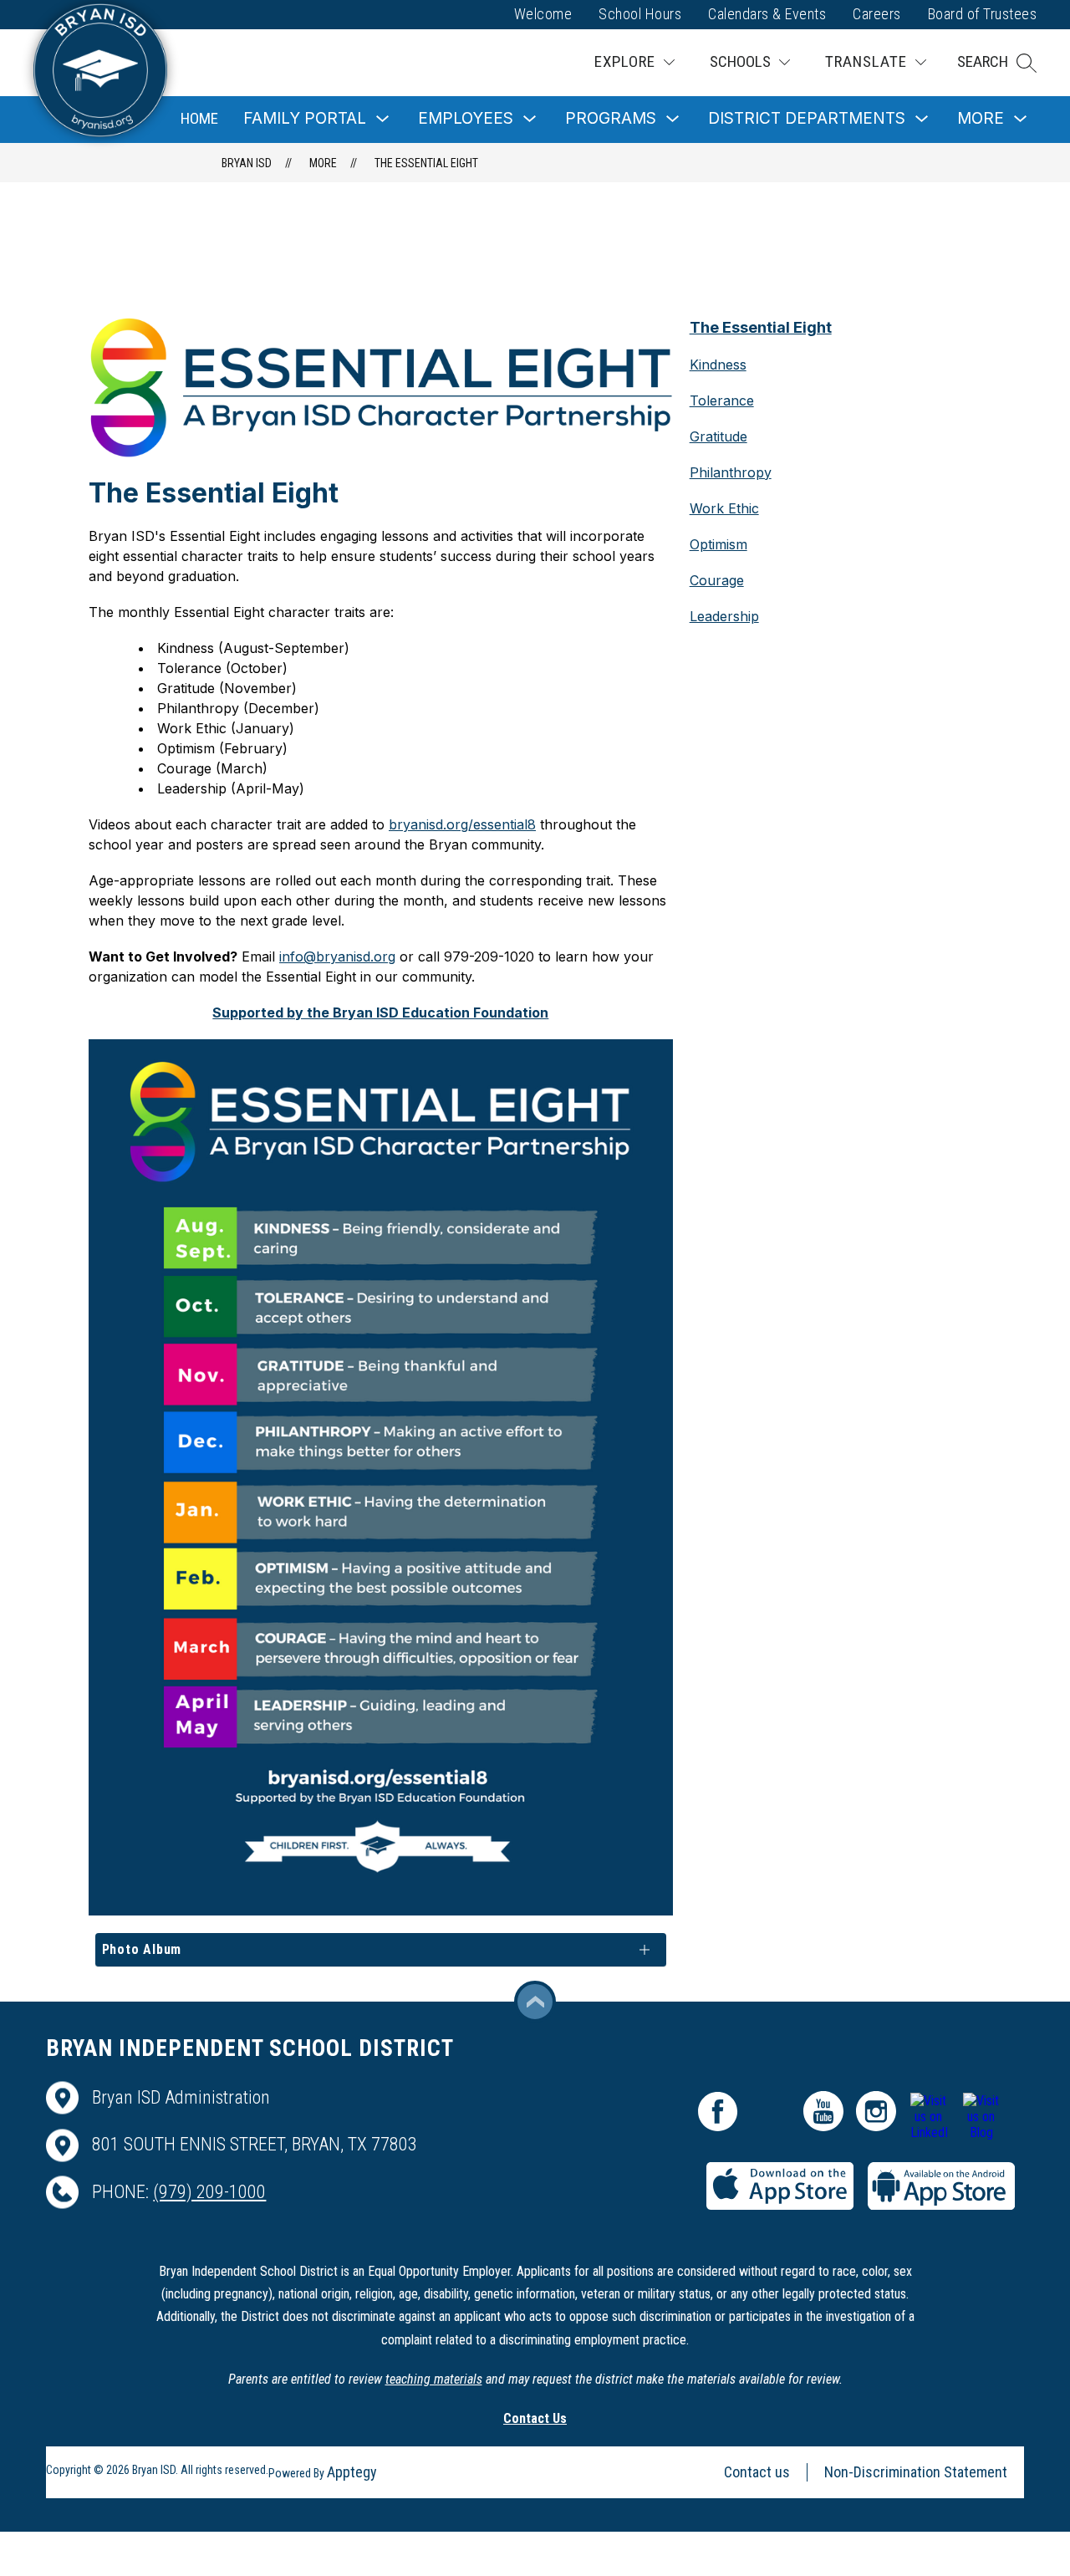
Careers (877, 14)
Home (199, 118)
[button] (997, 63)
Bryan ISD (247, 163)
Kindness (718, 365)
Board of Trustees (983, 14)
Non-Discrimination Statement (916, 2472)
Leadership (724, 616)
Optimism (718, 544)
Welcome (543, 14)
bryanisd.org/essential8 (462, 824)
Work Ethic (724, 508)
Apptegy (352, 2472)
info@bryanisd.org (337, 956)
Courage (717, 580)
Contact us (757, 2472)
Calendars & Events (767, 14)
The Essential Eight (426, 163)
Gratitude (718, 436)
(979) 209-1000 (209, 2192)
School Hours (640, 14)
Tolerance (722, 400)
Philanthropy (731, 472)
